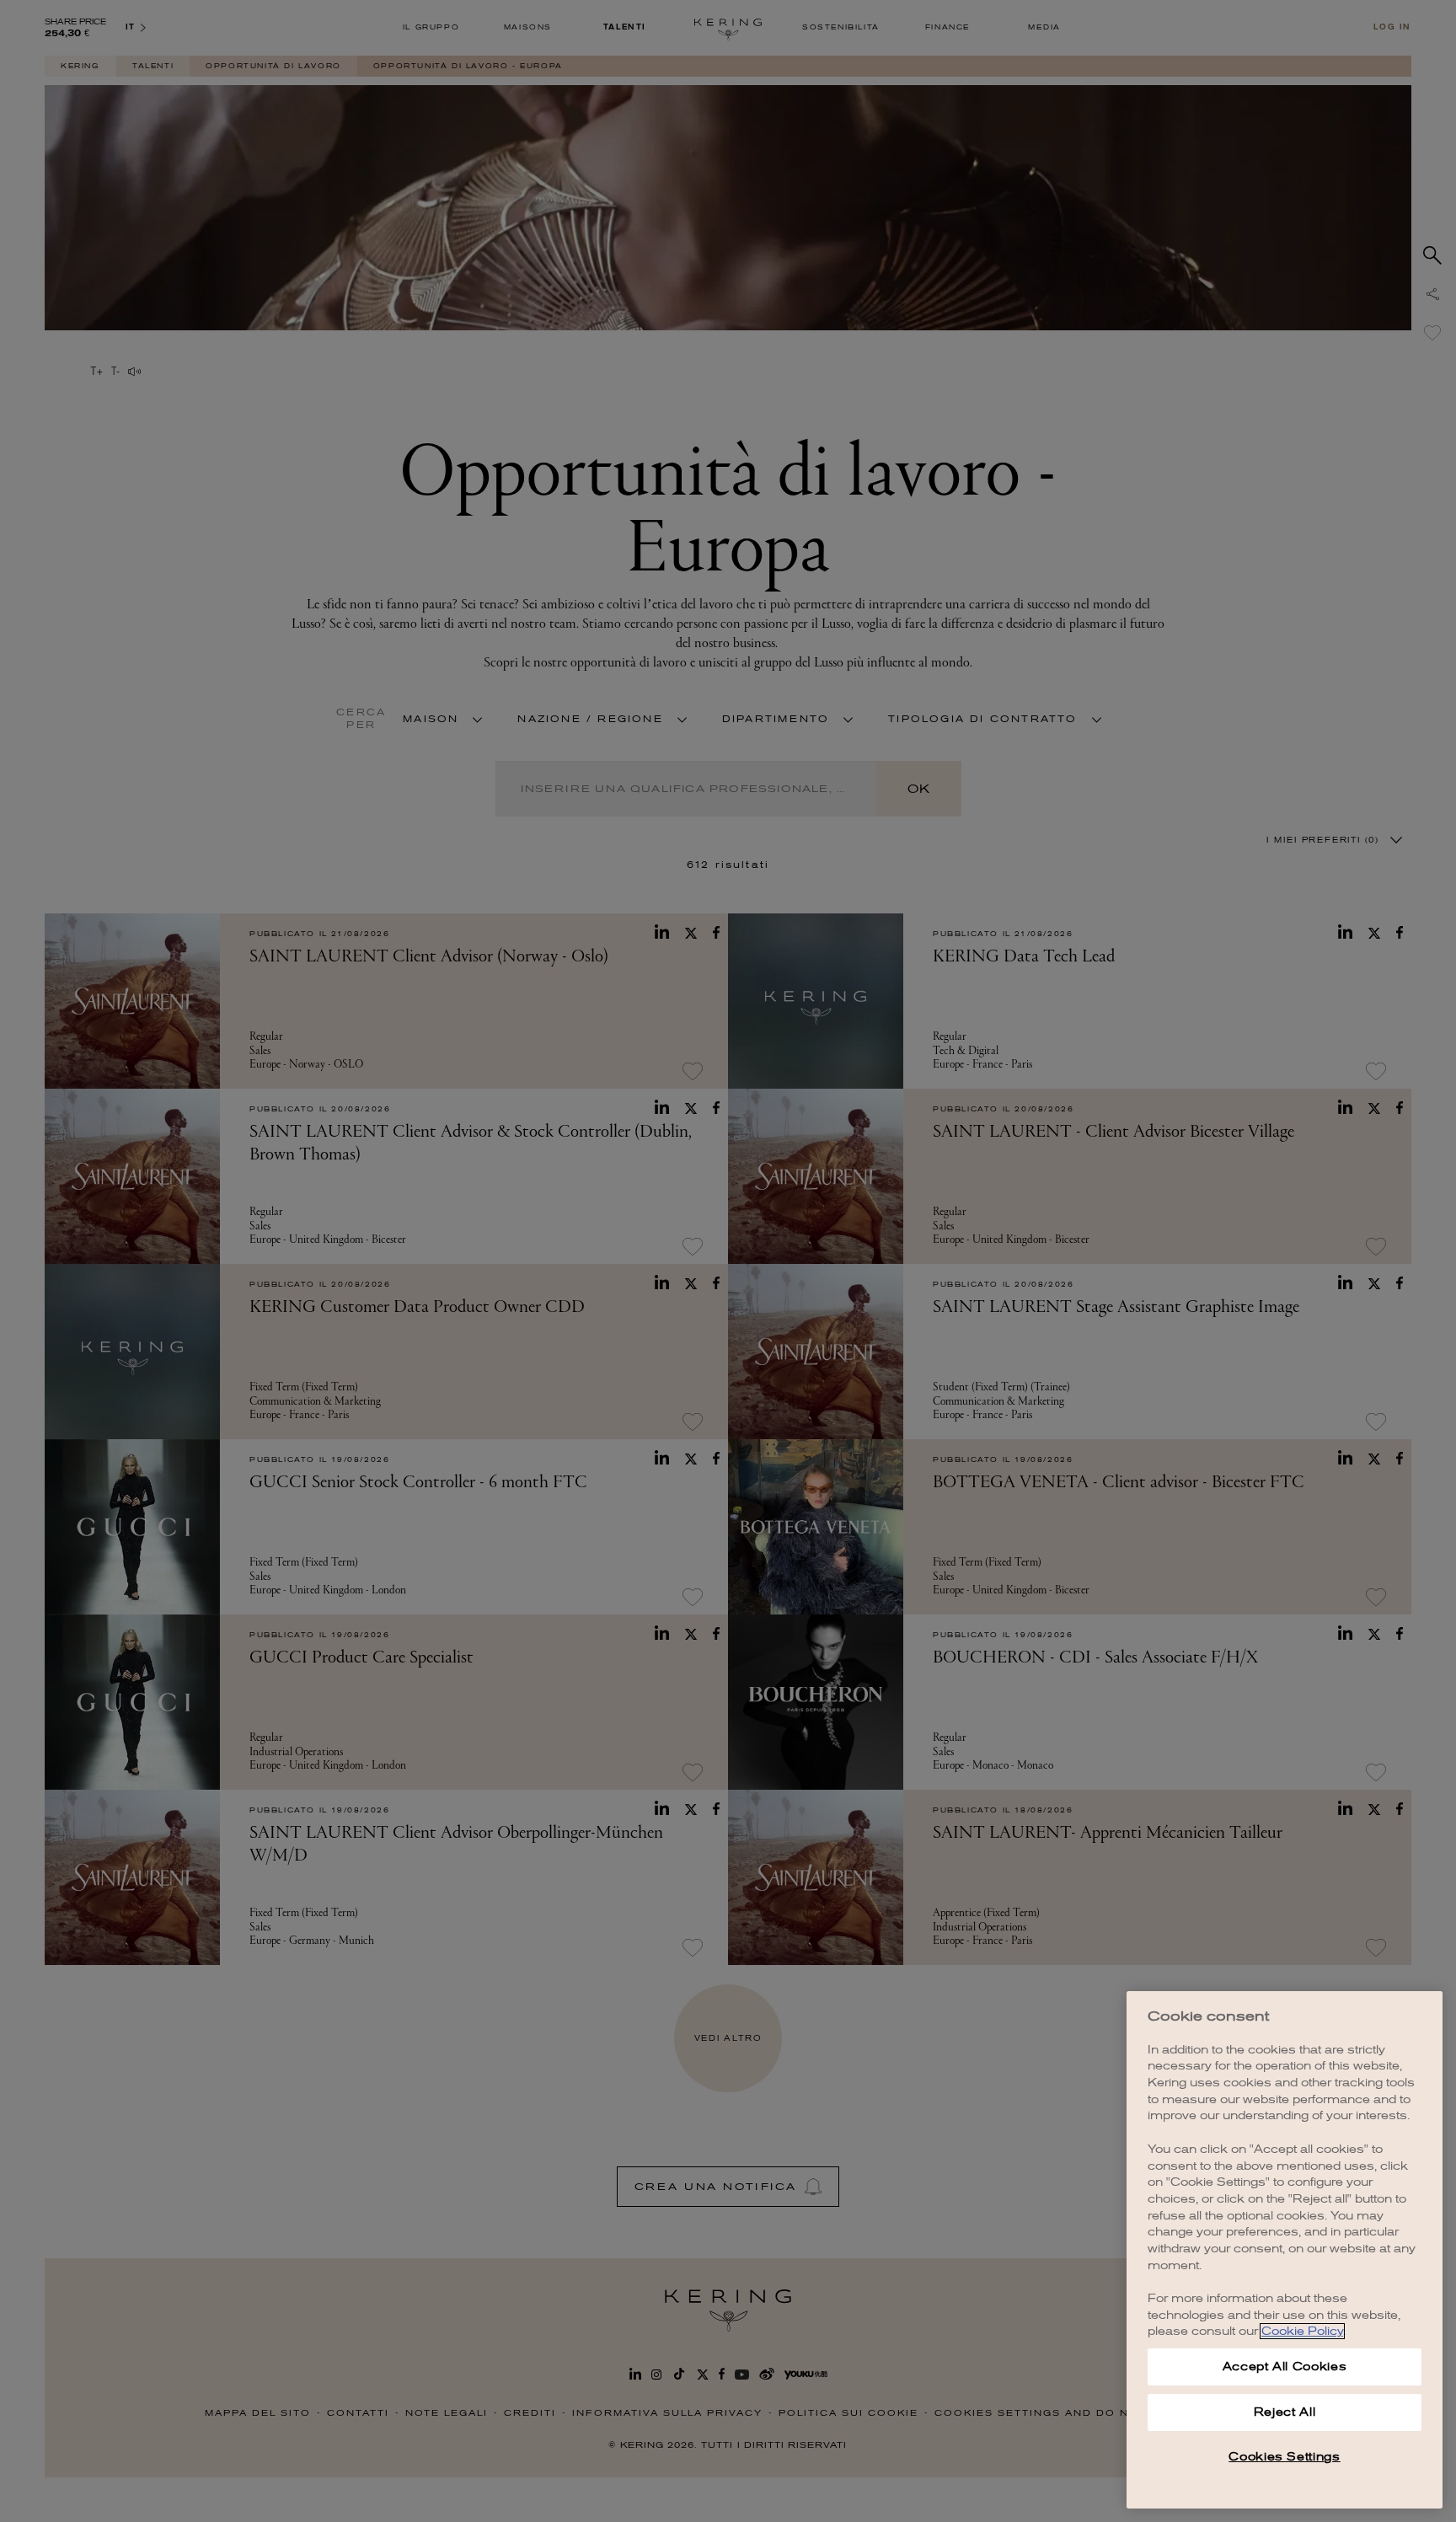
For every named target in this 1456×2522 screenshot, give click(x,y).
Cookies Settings (1285, 2457)
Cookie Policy (1302, 2331)
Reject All (1285, 2412)
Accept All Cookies (1285, 2367)
